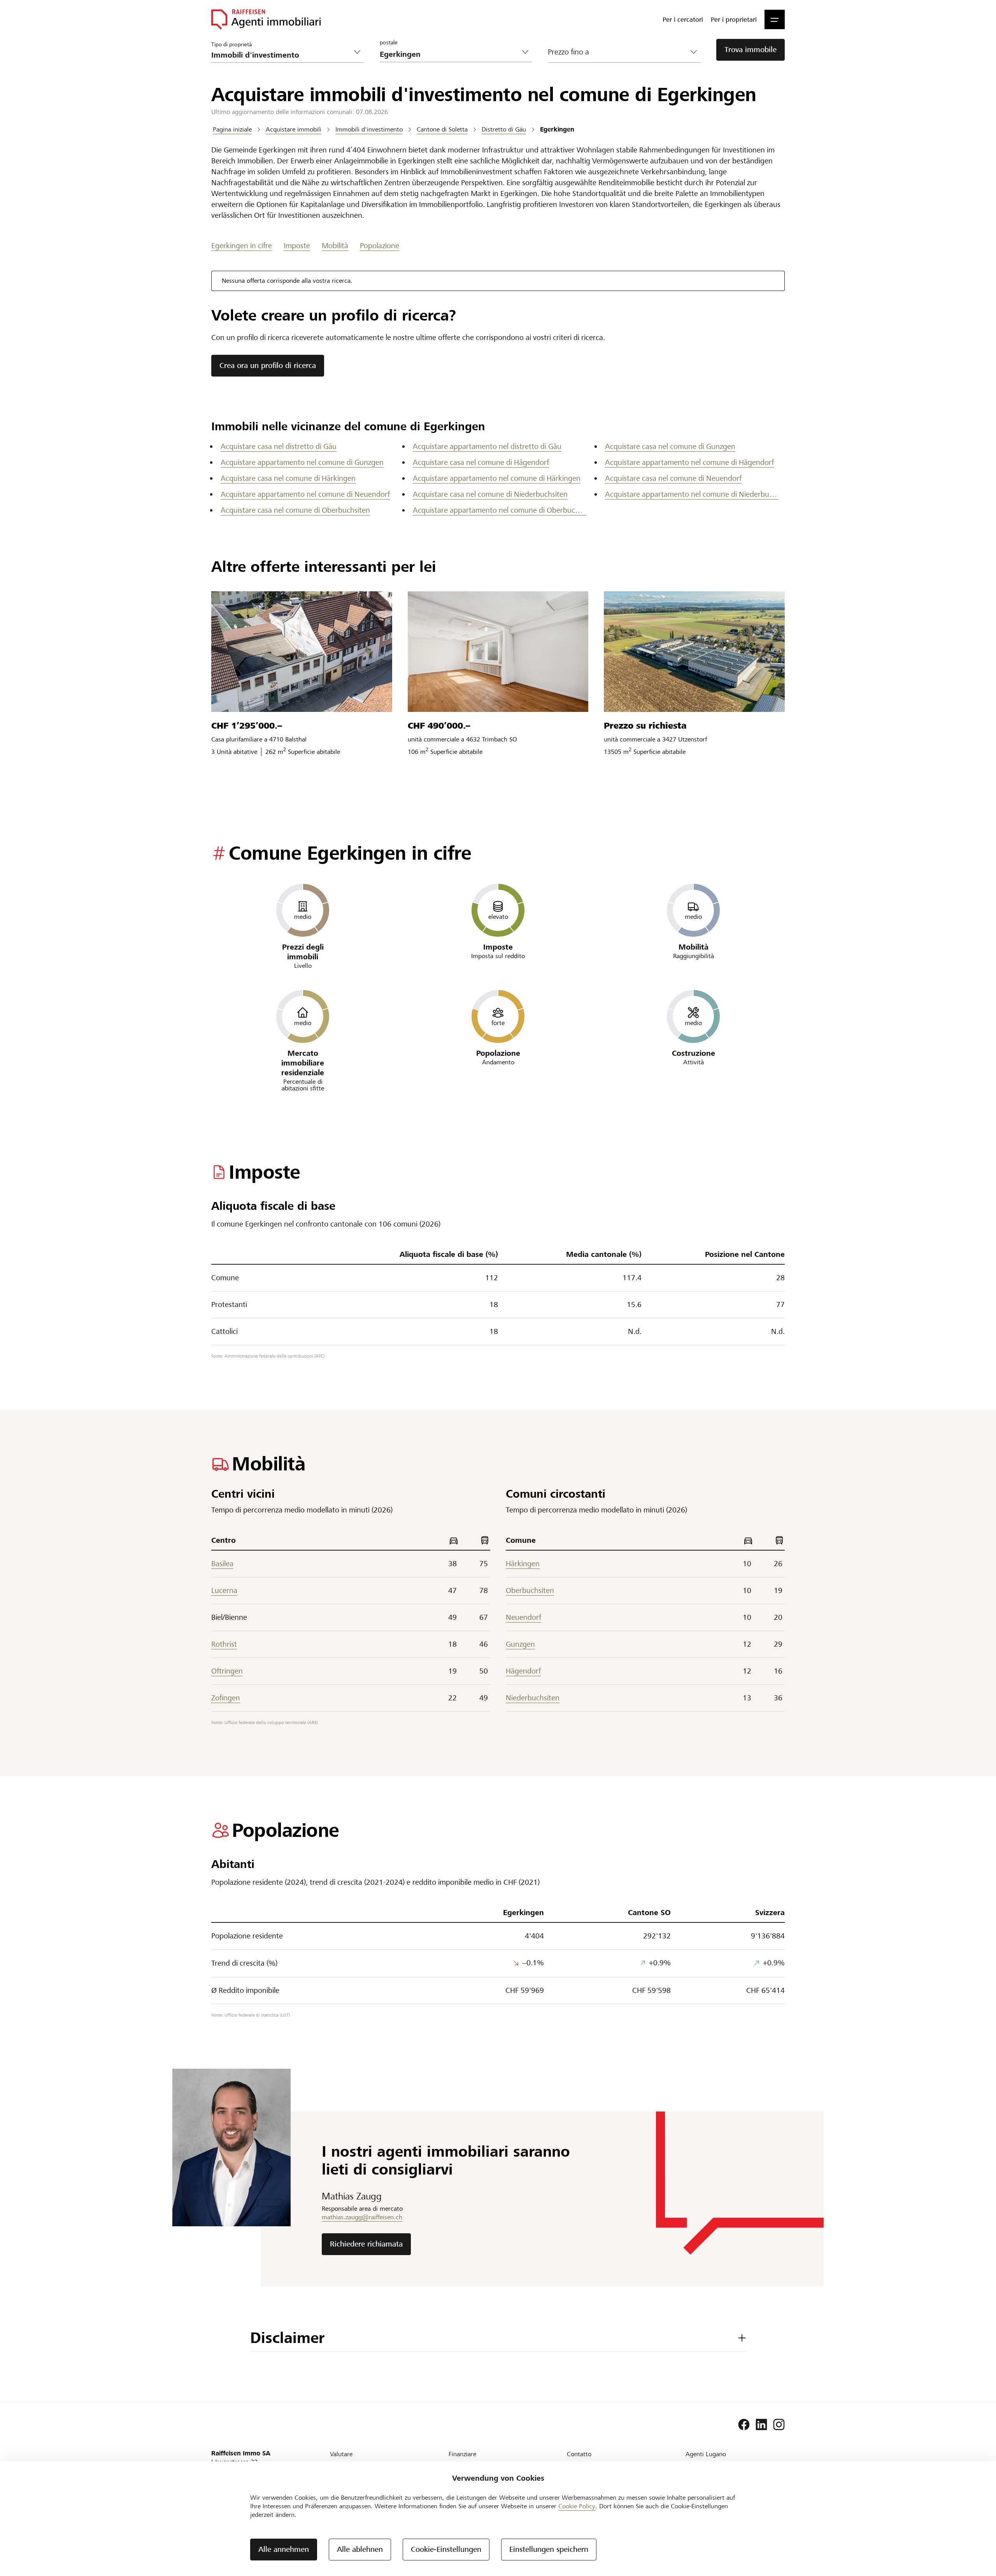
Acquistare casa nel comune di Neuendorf (673, 478)
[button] (775, 19)
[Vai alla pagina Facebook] (744, 2425)
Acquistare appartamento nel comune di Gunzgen (302, 462)
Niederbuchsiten (533, 1698)
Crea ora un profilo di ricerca (268, 365)
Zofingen (226, 1698)
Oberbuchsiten (530, 1590)
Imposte (297, 246)
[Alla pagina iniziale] (266, 19)
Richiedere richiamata (366, 2244)
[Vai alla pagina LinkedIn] (761, 2425)
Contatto (579, 2454)
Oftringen (227, 1671)
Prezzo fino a (568, 52)
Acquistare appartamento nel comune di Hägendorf (689, 462)
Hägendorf (523, 1671)
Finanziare (462, 2454)
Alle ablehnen (360, 2549)
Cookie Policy (577, 2506)
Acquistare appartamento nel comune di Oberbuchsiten (500, 510)
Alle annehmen (284, 2549)
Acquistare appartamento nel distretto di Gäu (487, 446)
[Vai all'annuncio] (302, 652)
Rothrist (224, 1644)
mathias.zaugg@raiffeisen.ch (362, 2217)
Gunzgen (520, 1644)
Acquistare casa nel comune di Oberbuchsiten (295, 510)
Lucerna (224, 1590)
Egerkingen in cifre (242, 246)
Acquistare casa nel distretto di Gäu (279, 446)
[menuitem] (683, 19)
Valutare (341, 2454)
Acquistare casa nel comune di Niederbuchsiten (490, 494)
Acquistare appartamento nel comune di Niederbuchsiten (692, 494)
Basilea (222, 1564)
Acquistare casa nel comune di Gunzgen (670, 446)
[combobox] (450, 54)
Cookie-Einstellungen (446, 2549)
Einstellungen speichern (549, 2549)
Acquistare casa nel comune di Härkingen (288, 478)
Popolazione (380, 246)
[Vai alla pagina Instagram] (779, 2425)
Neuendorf (523, 1617)
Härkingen (523, 1564)
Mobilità (335, 246)
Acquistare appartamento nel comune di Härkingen (497, 478)
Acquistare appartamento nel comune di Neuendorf (305, 494)
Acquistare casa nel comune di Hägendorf (481, 462)
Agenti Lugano (706, 2454)
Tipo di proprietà (231, 44)
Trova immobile (751, 50)
